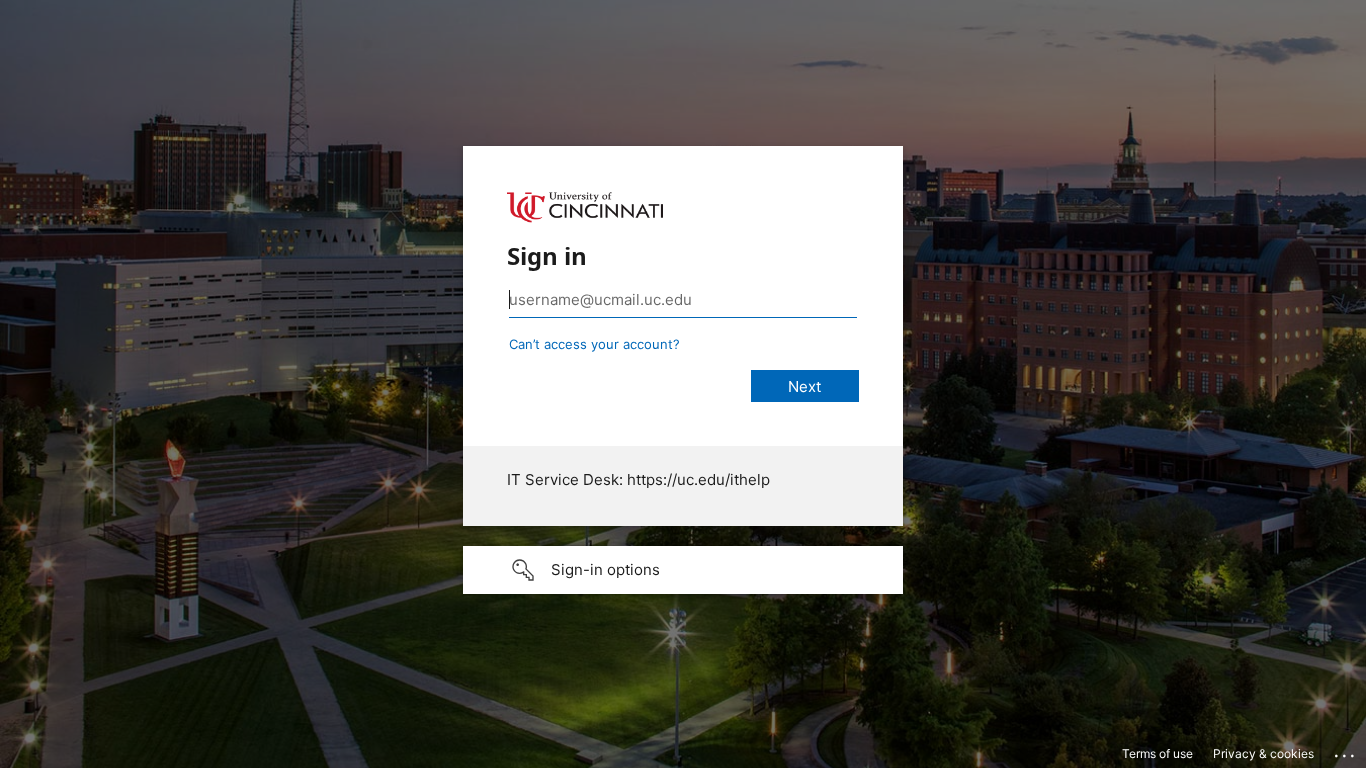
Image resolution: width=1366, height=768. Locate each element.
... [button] (1346, 751)
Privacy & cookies (1263, 753)
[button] (683, 570)
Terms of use (1157, 753)
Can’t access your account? (594, 344)
